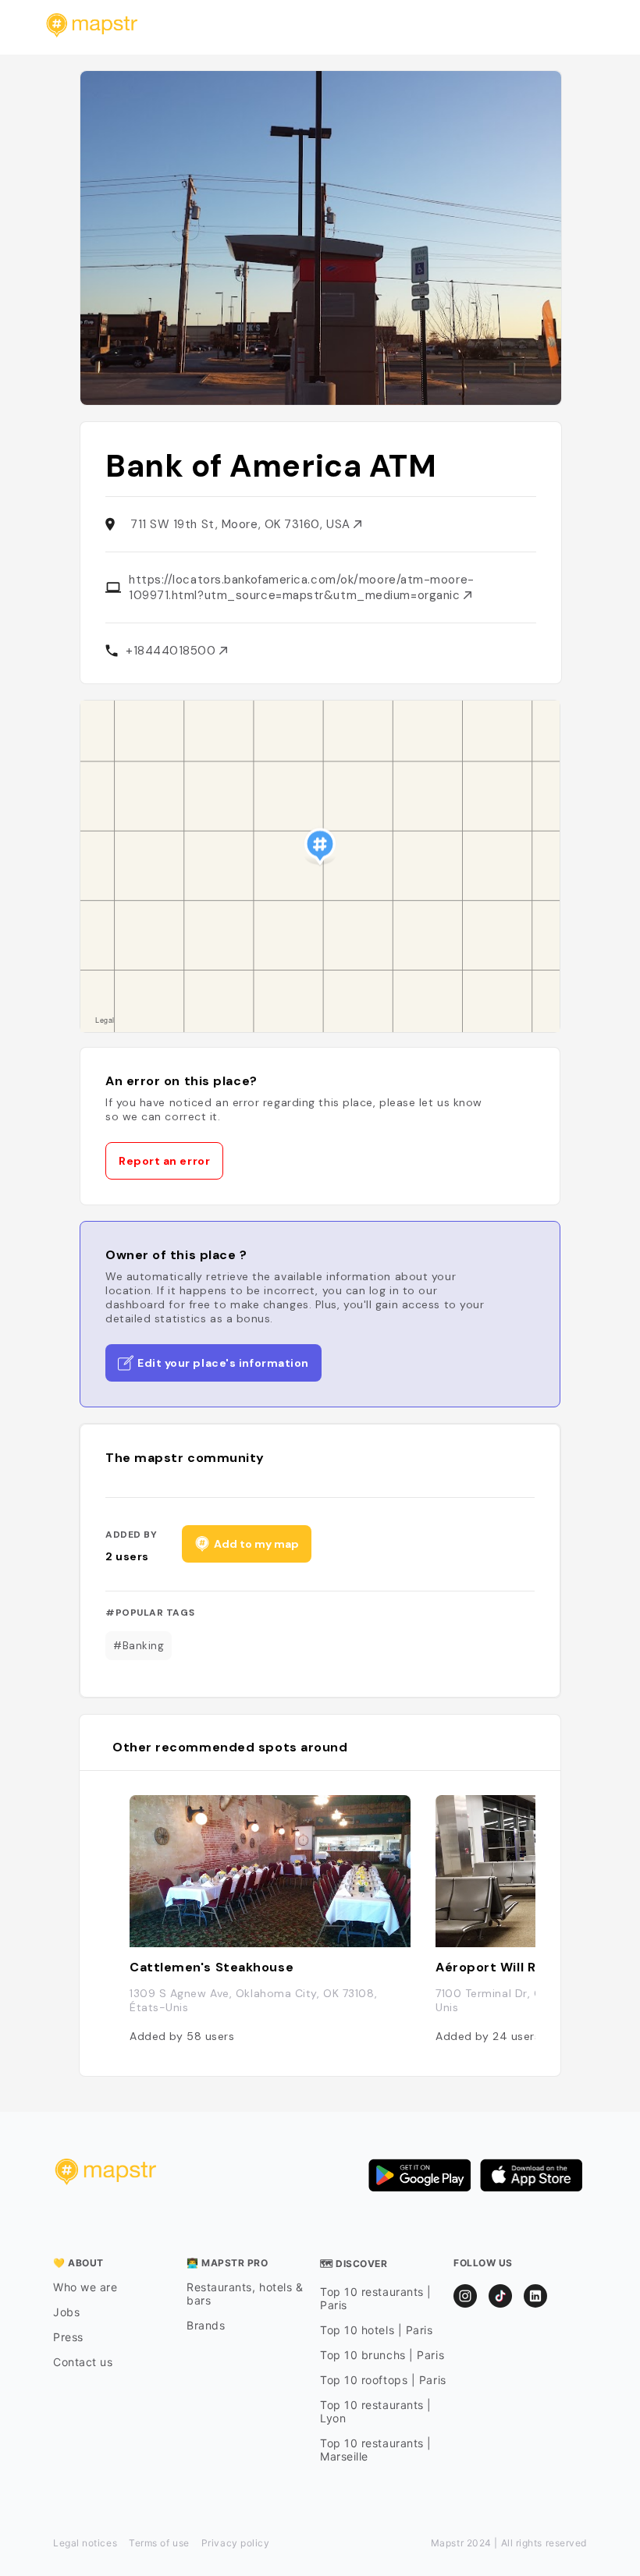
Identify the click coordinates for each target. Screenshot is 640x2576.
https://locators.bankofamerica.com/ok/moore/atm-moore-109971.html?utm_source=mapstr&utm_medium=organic (302, 587)
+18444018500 (172, 651)
